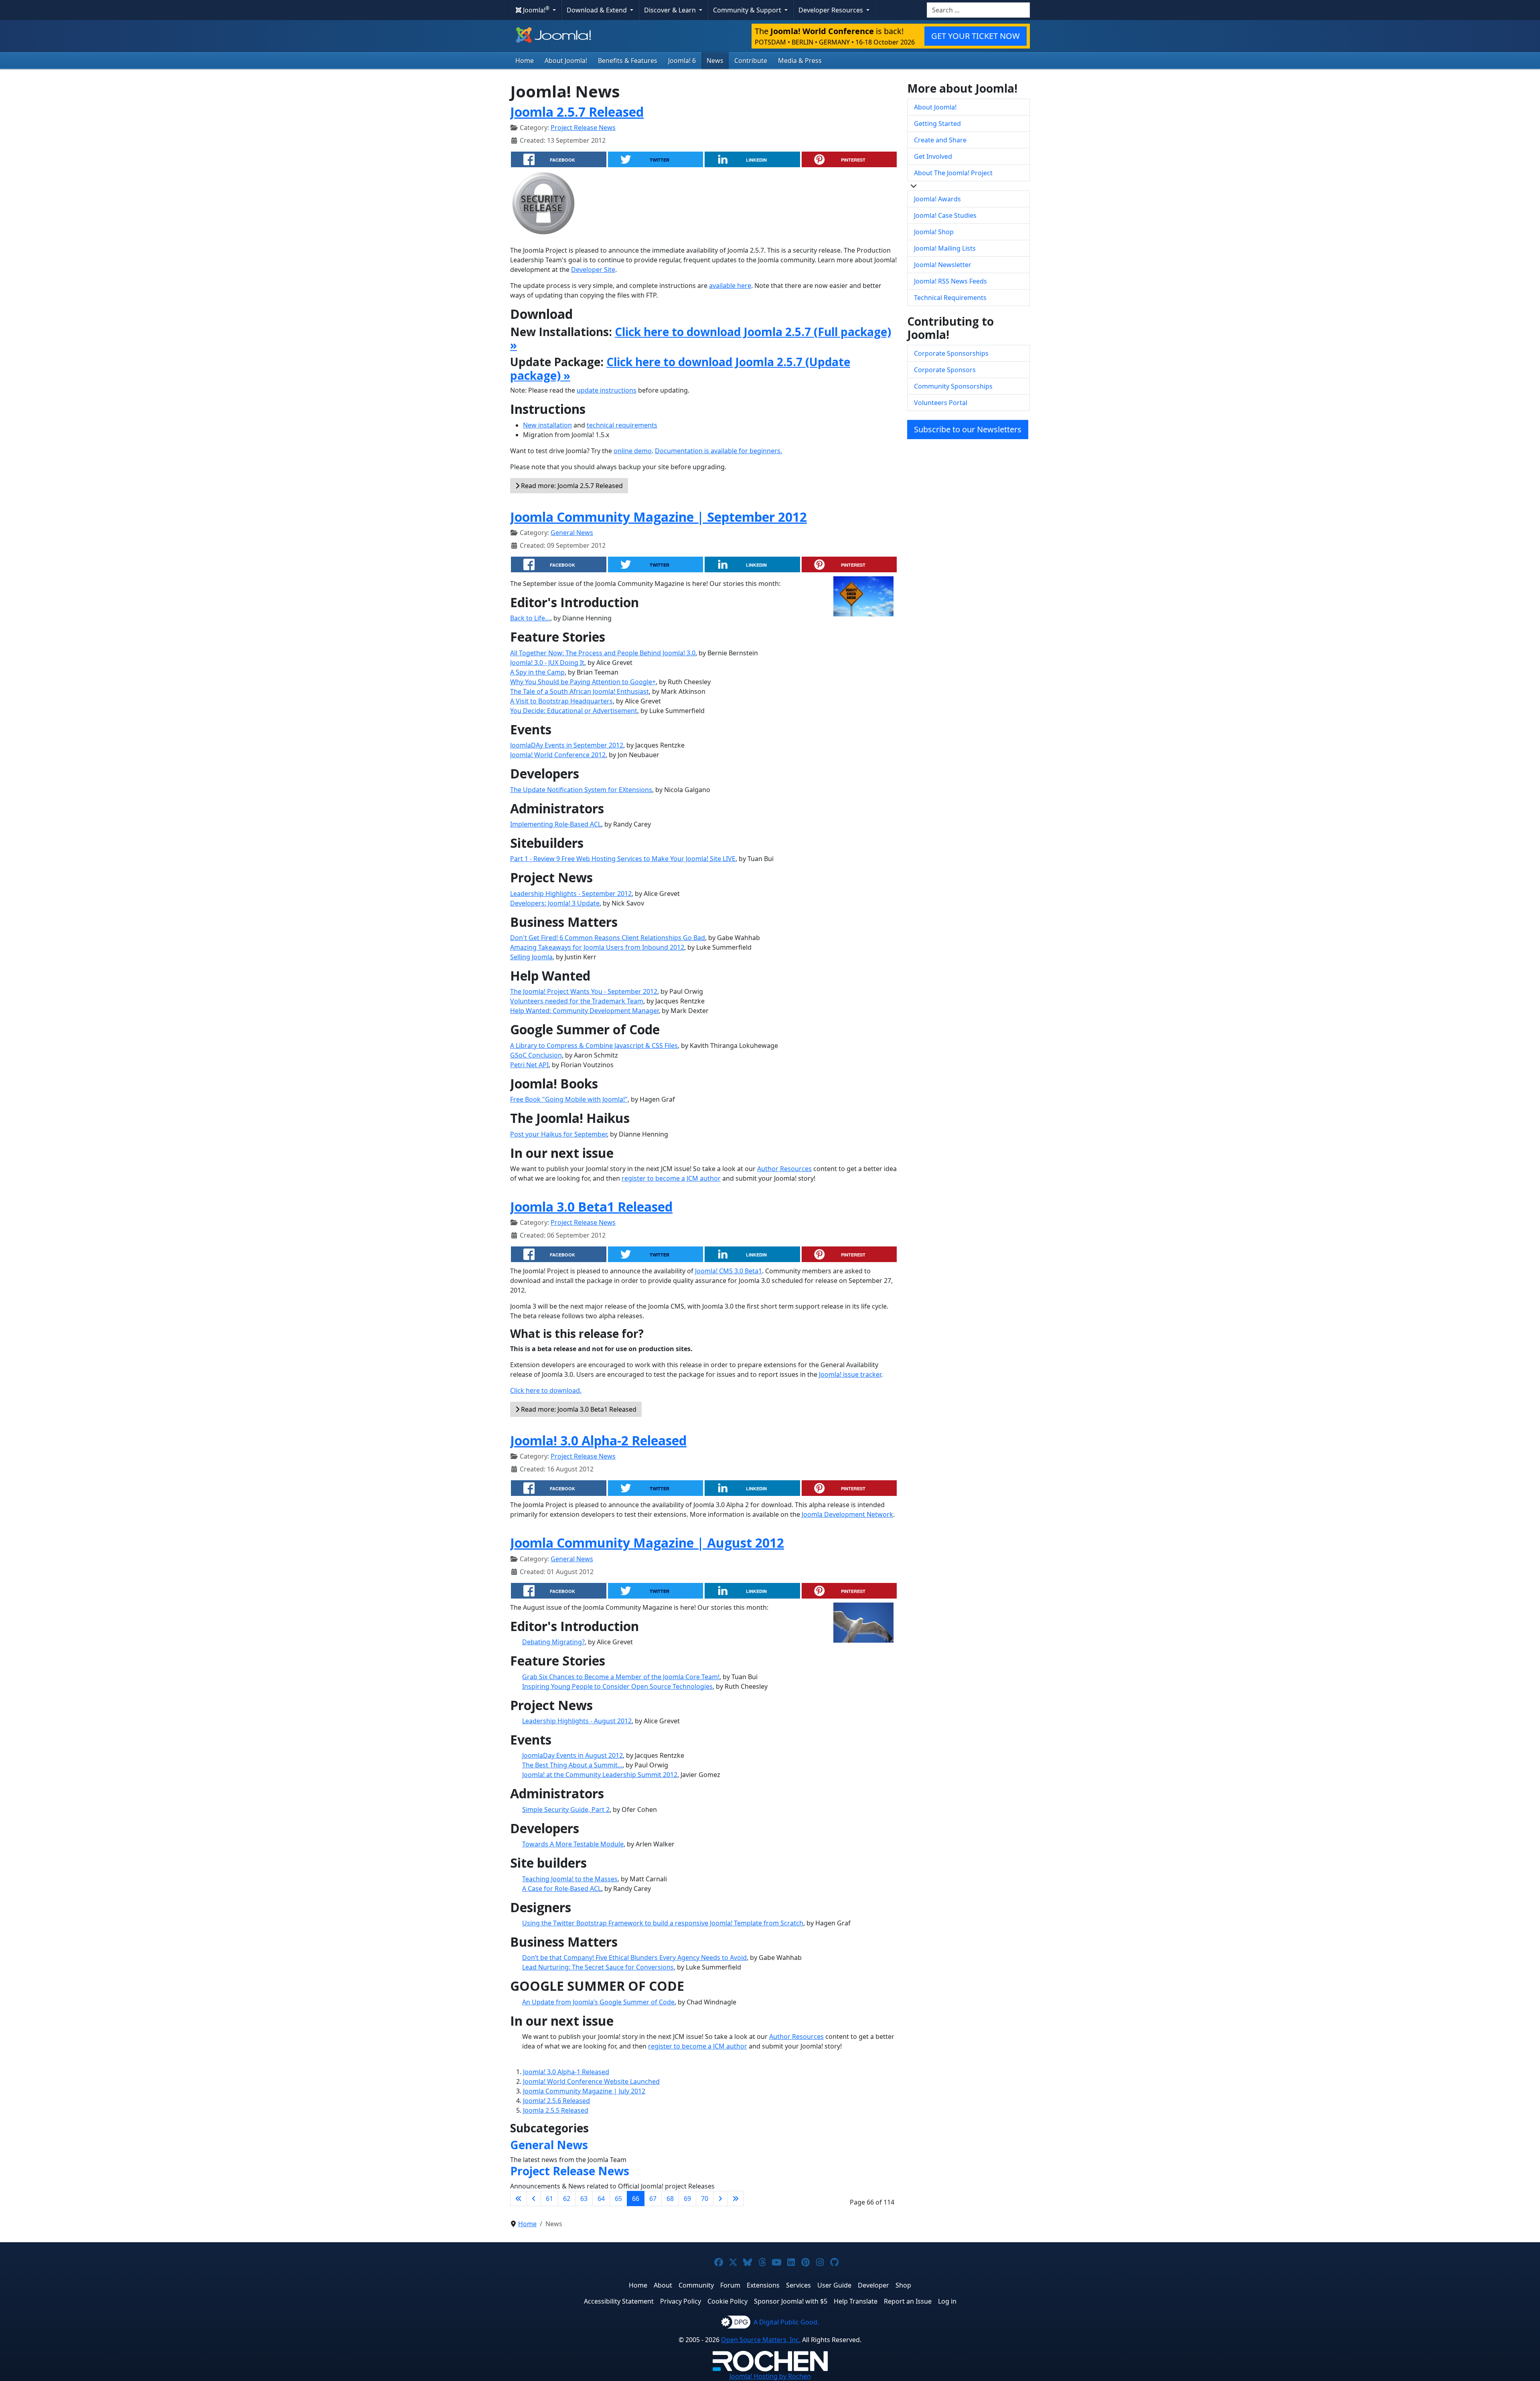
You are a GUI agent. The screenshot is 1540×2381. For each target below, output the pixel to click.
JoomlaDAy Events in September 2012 (567, 745)
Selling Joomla (531, 957)
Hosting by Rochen (770, 2376)
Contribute (751, 61)
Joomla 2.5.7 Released (577, 112)
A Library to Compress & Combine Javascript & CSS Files (594, 1046)
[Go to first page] (519, 2199)
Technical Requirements (950, 298)
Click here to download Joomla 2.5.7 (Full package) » (701, 338)
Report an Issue (908, 2301)
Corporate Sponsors (945, 370)
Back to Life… (530, 618)
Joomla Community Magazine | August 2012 (647, 1543)
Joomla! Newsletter (943, 265)
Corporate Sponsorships (951, 353)
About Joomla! (566, 61)
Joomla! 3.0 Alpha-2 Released (598, 1440)
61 (549, 2199)
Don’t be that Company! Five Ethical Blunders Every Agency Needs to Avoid (634, 1957)
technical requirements (622, 425)
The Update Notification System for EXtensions (581, 790)
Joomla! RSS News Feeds (950, 281)
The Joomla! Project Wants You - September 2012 (584, 991)
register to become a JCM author (671, 1178)
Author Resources (784, 1169)
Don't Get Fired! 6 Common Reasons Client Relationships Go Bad (608, 938)
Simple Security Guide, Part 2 (566, 1810)
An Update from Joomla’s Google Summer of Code (598, 2002)
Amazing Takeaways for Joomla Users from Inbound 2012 (597, 947)
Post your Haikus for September (558, 1134)
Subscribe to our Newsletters (968, 429)
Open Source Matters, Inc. (761, 2340)
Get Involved (933, 156)
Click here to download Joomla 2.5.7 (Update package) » (680, 369)
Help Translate (856, 2301)
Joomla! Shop (934, 232)
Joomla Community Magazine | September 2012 (659, 517)
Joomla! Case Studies (945, 215)
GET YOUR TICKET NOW (976, 36)
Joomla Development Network (847, 1514)
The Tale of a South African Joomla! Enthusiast (580, 691)
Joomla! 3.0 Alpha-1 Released (566, 2072)
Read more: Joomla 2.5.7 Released (571, 486)
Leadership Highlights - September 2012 (571, 894)
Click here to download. (546, 1390)
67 (653, 2199)
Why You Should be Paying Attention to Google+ (583, 682)
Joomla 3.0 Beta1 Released (591, 1207)
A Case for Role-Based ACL (562, 1889)
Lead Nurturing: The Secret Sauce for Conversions (598, 1967)
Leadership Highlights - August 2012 (577, 1721)
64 (601, 2199)
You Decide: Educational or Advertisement (574, 711)
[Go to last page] (736, 2199)
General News (572, 533)
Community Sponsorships (953, 386)
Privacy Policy (681, 2301)
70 (705, 2199)
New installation (547, 425)
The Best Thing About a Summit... (572, 1765)
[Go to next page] (720, 2199)
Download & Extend (598, 10)
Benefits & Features (628, 61)
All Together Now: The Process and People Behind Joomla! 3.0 (603, 653)
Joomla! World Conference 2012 (558, 755)
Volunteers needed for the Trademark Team (577, 1001)
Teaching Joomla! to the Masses (570, 1879)
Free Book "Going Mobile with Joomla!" (569, 1099)
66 (636, 2199)
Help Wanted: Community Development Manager (584, 1011)
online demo (633, 451)
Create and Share (940, 140)
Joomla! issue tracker (850, 1374)
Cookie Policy (727, 2301)
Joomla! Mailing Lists (945, 248)
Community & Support (748, 10)
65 (618, 2199)
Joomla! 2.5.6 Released (556, 2101)
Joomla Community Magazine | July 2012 (584, 2091)
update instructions (607, 390)
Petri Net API (529, 1065)
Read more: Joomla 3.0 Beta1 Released (578, 1409)
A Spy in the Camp (537, 672)
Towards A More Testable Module (573, 1844)
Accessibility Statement (619, 2301)
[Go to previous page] (534, 2199)
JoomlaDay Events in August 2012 (572, 1755)
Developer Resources (832, 10)
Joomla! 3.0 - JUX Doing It (547, 663)
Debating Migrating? (553, 1642)
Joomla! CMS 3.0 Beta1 (728, 1271)
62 (567, 2199)
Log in (947, 2301)
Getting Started (937, 124)
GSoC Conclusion (536, 1055)
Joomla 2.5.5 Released (556, 2110)
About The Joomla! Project (953, 173)
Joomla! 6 (682, 61)
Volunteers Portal (941, 403)
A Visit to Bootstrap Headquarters (561, 701)
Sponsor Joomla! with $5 (791, 2301)
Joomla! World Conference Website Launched (591, 2081)
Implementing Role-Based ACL (556, 824)
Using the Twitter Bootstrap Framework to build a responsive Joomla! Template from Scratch (663, 1923)
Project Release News (583, 128)
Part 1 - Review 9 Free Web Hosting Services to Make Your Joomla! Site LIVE (623, 859)
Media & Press (800, 61)
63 (584, 2199)
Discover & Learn (671, 10)
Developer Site (593, 270)
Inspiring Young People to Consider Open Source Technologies (617, 1686)
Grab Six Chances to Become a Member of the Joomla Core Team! (621, 1677)
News (715, 61)
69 (687, 2199)
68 (670, 2199)
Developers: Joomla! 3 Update (555, 903)
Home (525, 61)
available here (730, 286)
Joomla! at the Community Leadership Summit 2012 (600, 1775)
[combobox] (978, 10)
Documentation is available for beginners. (718, 451)
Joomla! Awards (937, 199)
